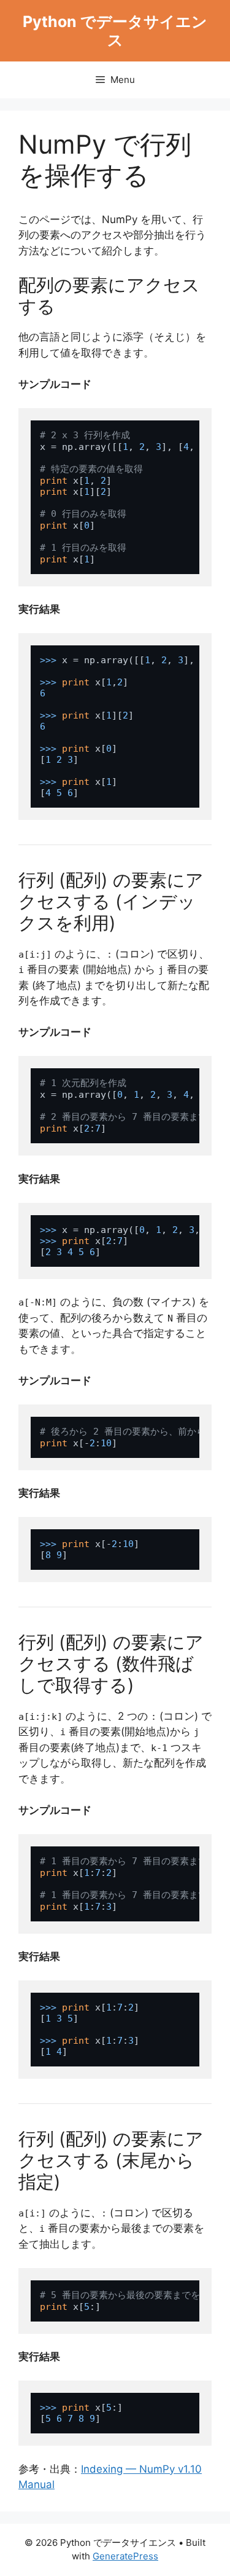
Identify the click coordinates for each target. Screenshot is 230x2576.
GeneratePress (125, 2556)
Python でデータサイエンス (115, 31)
